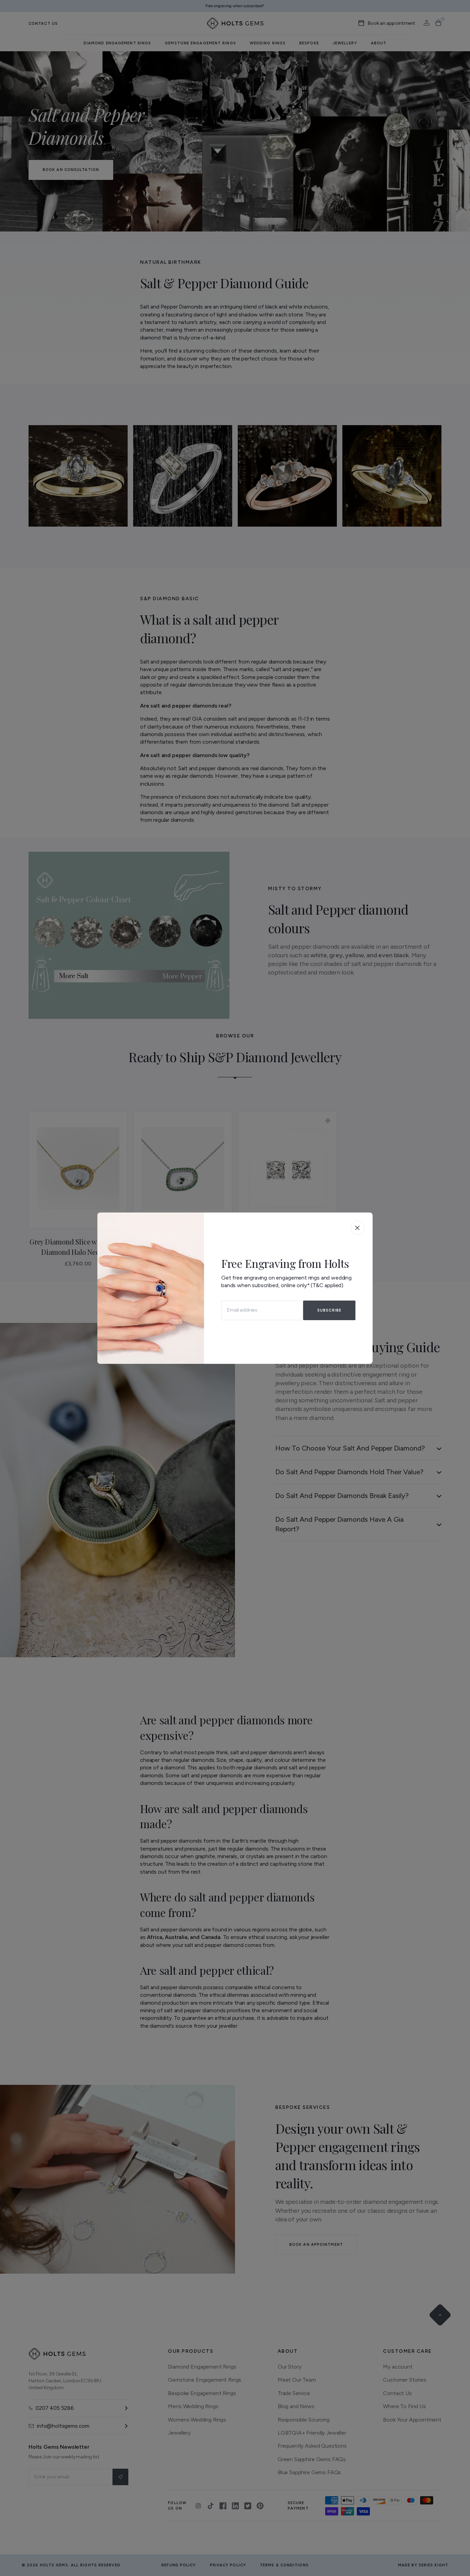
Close (357, 1228)
